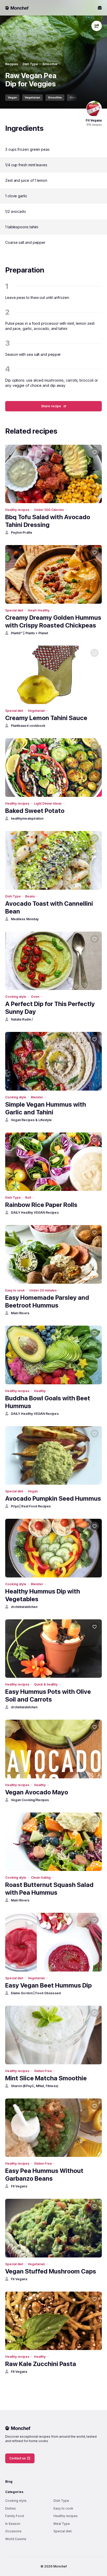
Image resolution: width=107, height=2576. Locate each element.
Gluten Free (78, 97)
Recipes (12, 64)
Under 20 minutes (43, 1290)
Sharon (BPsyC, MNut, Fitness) (35, 2086)
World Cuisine (16, 2539)
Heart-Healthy (39, 610)
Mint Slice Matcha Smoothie (46, 2078)
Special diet (14, 610)
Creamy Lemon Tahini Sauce (46, 718)
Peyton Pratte (22, 532)
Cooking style (16, 997)
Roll (28, 1198)
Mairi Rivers (20, 1313)
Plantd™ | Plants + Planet (30, 633)
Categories (14, 2492)
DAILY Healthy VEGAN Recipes (35, 1213)
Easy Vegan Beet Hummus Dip (48, 1985)
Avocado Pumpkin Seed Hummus (53, 1498)
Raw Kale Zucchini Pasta (41, 2364)
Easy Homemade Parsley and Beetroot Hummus (47, 1301)
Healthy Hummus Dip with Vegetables (43, 1595)
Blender (37, 1097)
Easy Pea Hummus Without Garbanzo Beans (44, 2175)
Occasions (13, 2531)
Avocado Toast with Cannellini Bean (49, 907)
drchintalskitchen (24, 1607)
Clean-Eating (41, 1878)
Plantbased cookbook (28, 726)
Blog (9, 2481)
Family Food (15, 2516)
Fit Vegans (19, 2186)
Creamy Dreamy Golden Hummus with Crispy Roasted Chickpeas (53, 621)
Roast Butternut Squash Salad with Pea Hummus (49, 1889)
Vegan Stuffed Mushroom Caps (51, 2271)
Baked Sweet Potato (35, 811)
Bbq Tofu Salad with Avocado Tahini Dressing (48, 521)
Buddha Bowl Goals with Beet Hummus (48, 1402)
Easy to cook (15, 1290)
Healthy (40, 1391)
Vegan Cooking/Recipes (30, 1800)
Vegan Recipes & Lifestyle (31, 1120)
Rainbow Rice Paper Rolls (41, 1205)
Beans (30, 896)
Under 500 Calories (49, 510)
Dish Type (30, 64)
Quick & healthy (46, 1684)
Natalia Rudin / (22, 1019)
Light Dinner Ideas (48, 803)
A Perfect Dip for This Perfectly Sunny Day (50, 1008)
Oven (35, 997)
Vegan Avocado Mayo (37, 1792)
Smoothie (50, 64)
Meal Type (62, 2524)
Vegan (12, 97)
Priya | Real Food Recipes (31, 1506)
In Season (13, 2524)
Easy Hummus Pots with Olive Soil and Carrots (48, 1695)
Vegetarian (32, 97)
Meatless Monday (25, 919)
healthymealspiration (27, 818)
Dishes (11, 2508)
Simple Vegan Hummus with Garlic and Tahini (46, 1108)
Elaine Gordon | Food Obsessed (36, 1993)
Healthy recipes (17, 510)
